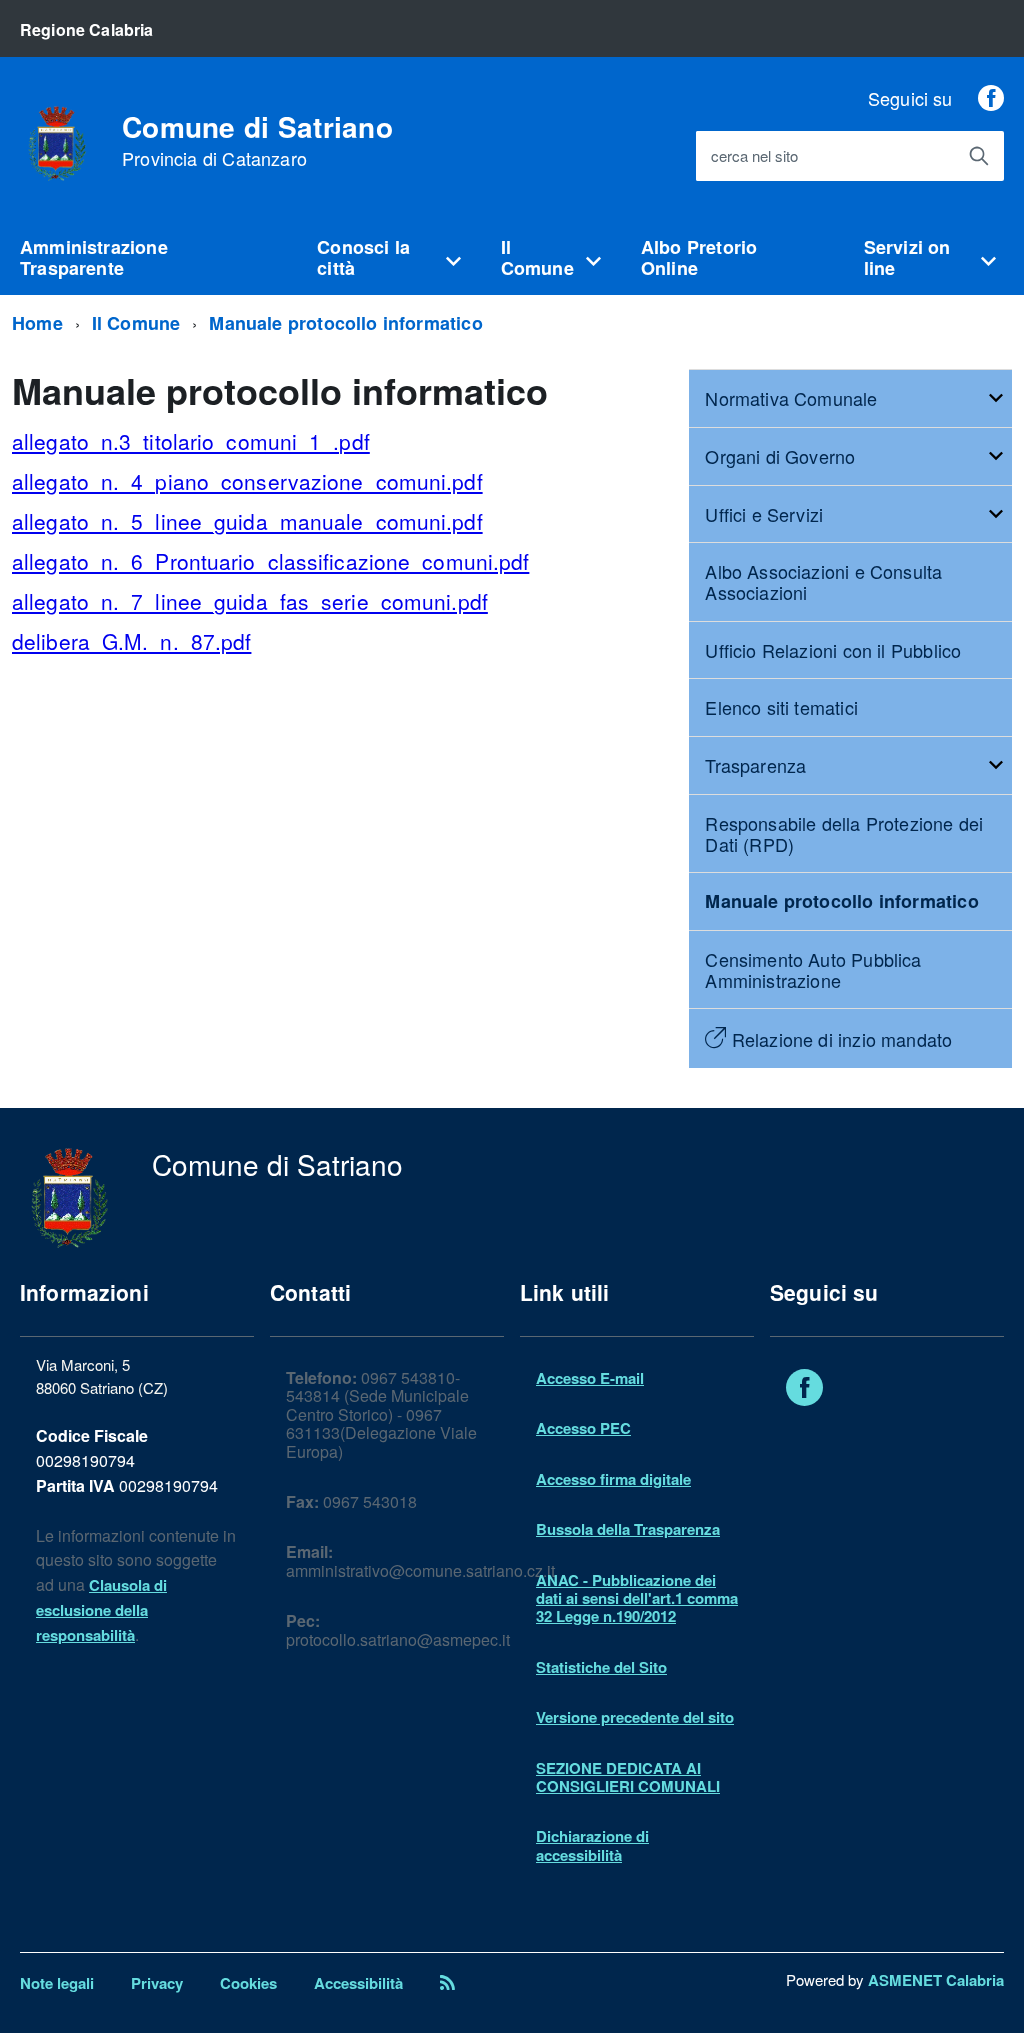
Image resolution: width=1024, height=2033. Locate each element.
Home (37, 323)
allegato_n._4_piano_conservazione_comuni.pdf (247, 481)
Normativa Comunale (791, 398)
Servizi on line (907, 257)
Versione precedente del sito (635, 1717)
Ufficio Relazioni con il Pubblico (833, 650)
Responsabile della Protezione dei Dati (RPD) (844, 833)
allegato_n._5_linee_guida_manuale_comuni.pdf (247, 521)
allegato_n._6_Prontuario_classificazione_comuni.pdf (270, 561)
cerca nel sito (754, 156)
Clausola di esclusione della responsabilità (101, 1610)
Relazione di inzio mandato (839, 1039)
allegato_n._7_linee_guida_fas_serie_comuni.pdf (250, 601)
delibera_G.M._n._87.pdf (131, 641)
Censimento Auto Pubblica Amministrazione (813, 969)
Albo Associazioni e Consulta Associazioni (823, 581)
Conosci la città (363, 257)
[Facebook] (991, 98)
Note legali (57, 1983)
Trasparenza (755, 765)
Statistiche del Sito (601, 1667)
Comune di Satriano (257, 141)
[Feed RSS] (447, 1983)
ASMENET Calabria (936, 1980)
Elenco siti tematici (781, 707)
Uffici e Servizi (764, 514)
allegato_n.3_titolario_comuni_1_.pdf (191, 441)
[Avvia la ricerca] (979, 156)
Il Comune (537, 257)
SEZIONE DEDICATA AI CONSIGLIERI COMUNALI (628, 1777)
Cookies (248, 1983)
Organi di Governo (780, 456)
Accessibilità (358, 1983)
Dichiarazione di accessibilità (592, 1845)
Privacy (157, 1983)
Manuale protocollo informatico (345, 323)
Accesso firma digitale (613, 1479)
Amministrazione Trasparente (94, 257)
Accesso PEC (583, 1428)
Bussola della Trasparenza (628, 1529)
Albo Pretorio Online (699, 257)
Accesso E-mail (590, 1378)
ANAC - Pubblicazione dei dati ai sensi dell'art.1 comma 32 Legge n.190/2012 (637, 1598)
